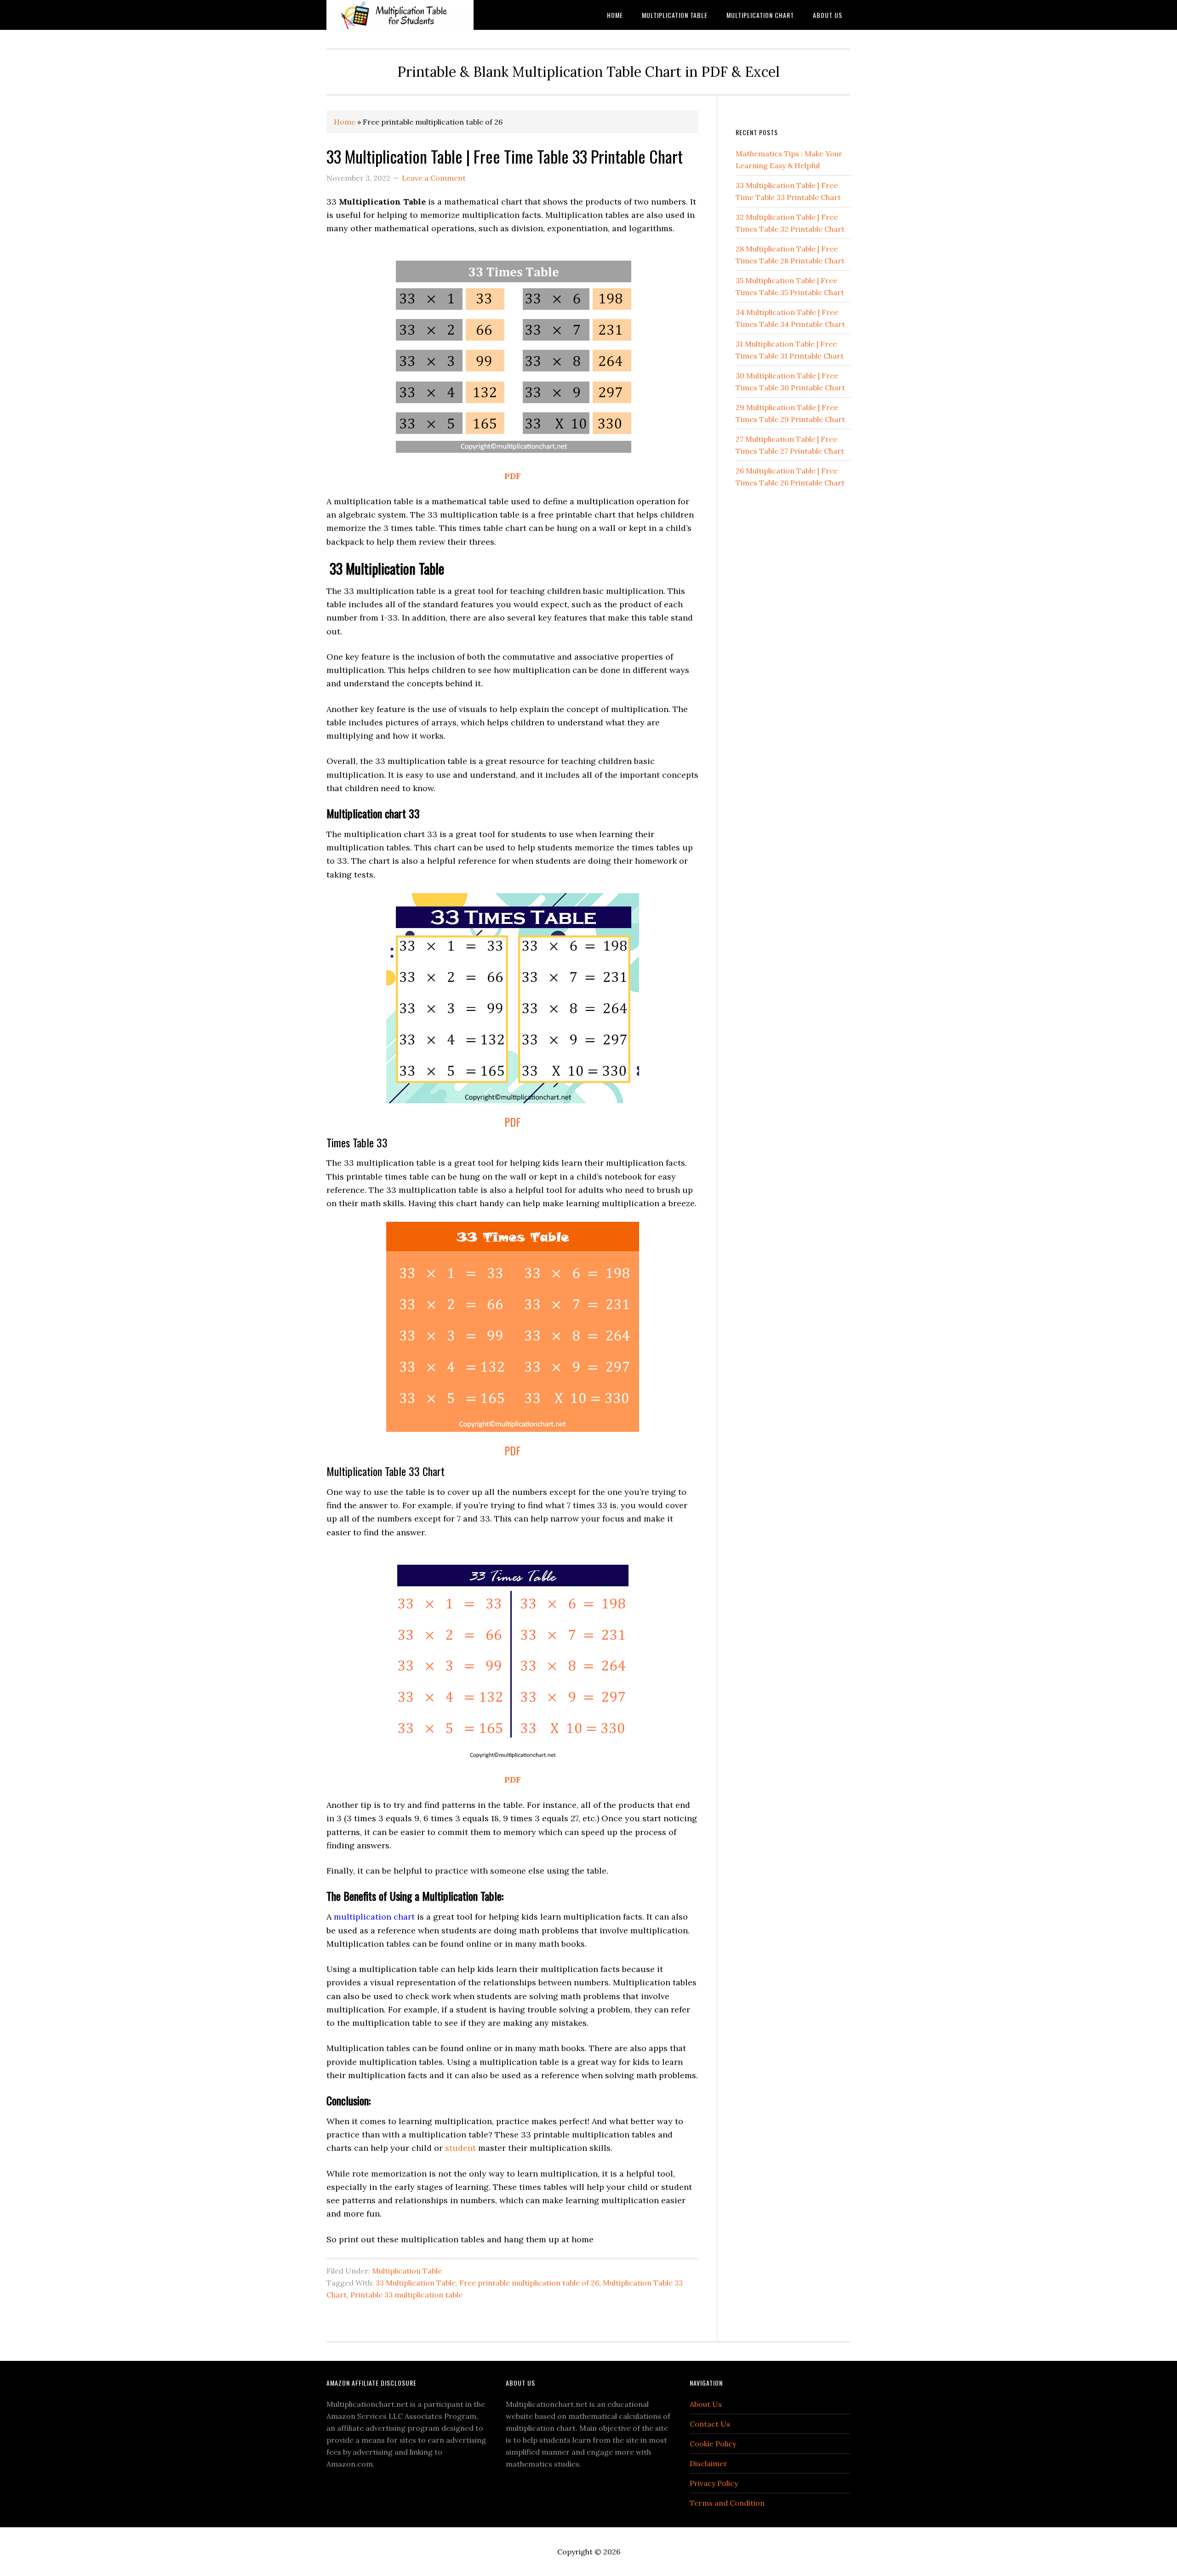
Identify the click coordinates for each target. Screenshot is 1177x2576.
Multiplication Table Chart (400, 15)
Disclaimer (708, 2463)
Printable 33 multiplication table (406, 2295)
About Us (706, 2404)
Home (345, 122)
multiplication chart (374, 1917)
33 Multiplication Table (416, 2283)
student (460, 2148)
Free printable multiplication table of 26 (529, 2283)
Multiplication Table (407, 2271)
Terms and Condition (727, 2503)
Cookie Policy (713, 2444)
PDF (513, 476)
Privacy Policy (714, 2483)
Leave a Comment (434, 178)
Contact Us (710, 2424)
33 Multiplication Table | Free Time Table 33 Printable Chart (505, 156)
